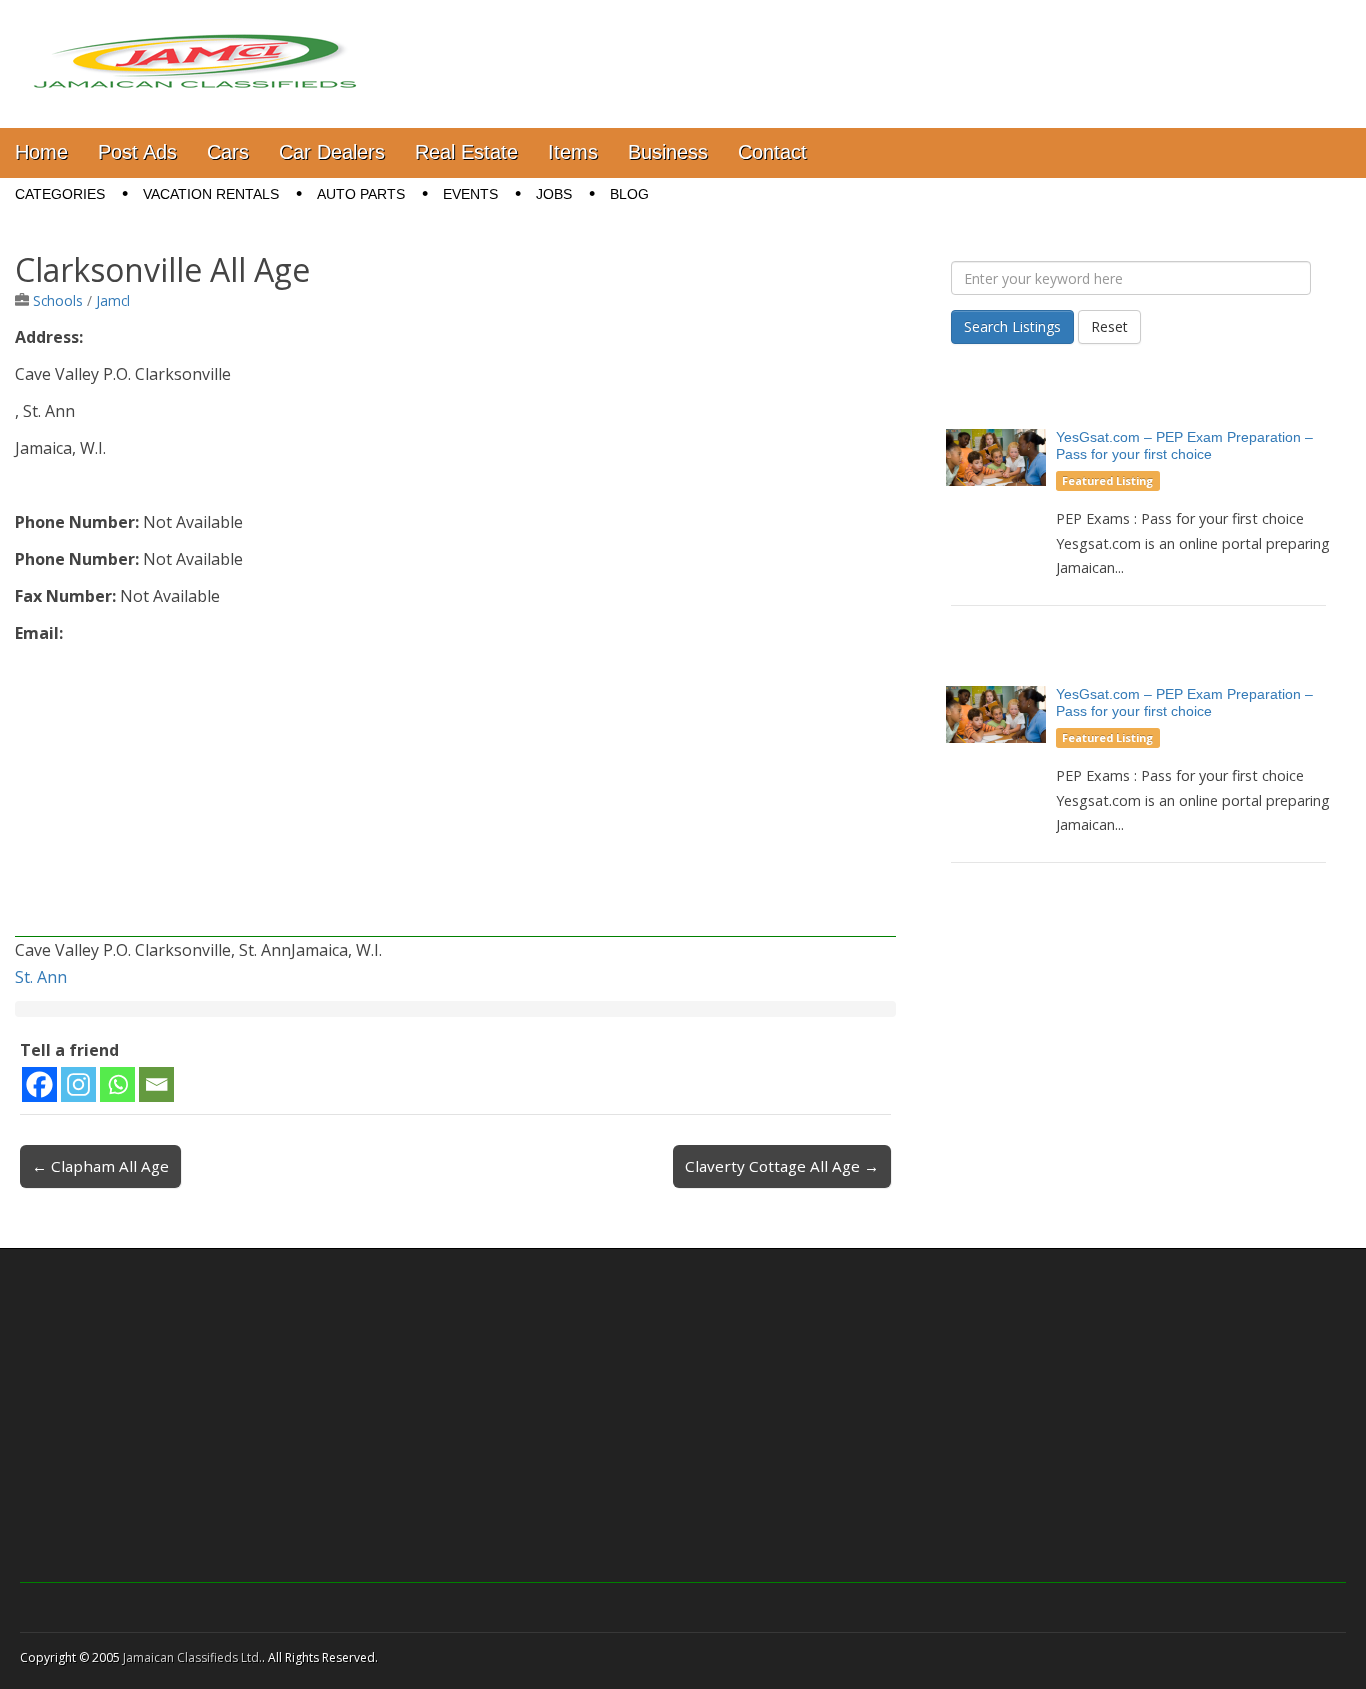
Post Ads (137, 152)
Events (470, 194)
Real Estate (466, 152)
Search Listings (1012, 326)
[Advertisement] (455, 797)
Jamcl (113, 300)
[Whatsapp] (117, 1084)
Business (668, 152)
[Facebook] (39, 1084)
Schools (58, 300)
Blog (629, 194)
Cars (228, 152)
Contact (772, 152)
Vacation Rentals (211, 194)
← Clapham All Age (100, 1166)
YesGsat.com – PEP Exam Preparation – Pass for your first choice (1184, 445)
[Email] (156, 1084)
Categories (60, 194)
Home (41, 152)
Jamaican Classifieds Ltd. (192, 1657)
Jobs (554, 194)
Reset (1109, 326)
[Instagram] (78, 1084)
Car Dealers (332, 152)
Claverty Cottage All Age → (782, 1166)
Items (573, 152)
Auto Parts (361, 194)
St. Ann (41, 977)
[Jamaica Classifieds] (195, 49)
